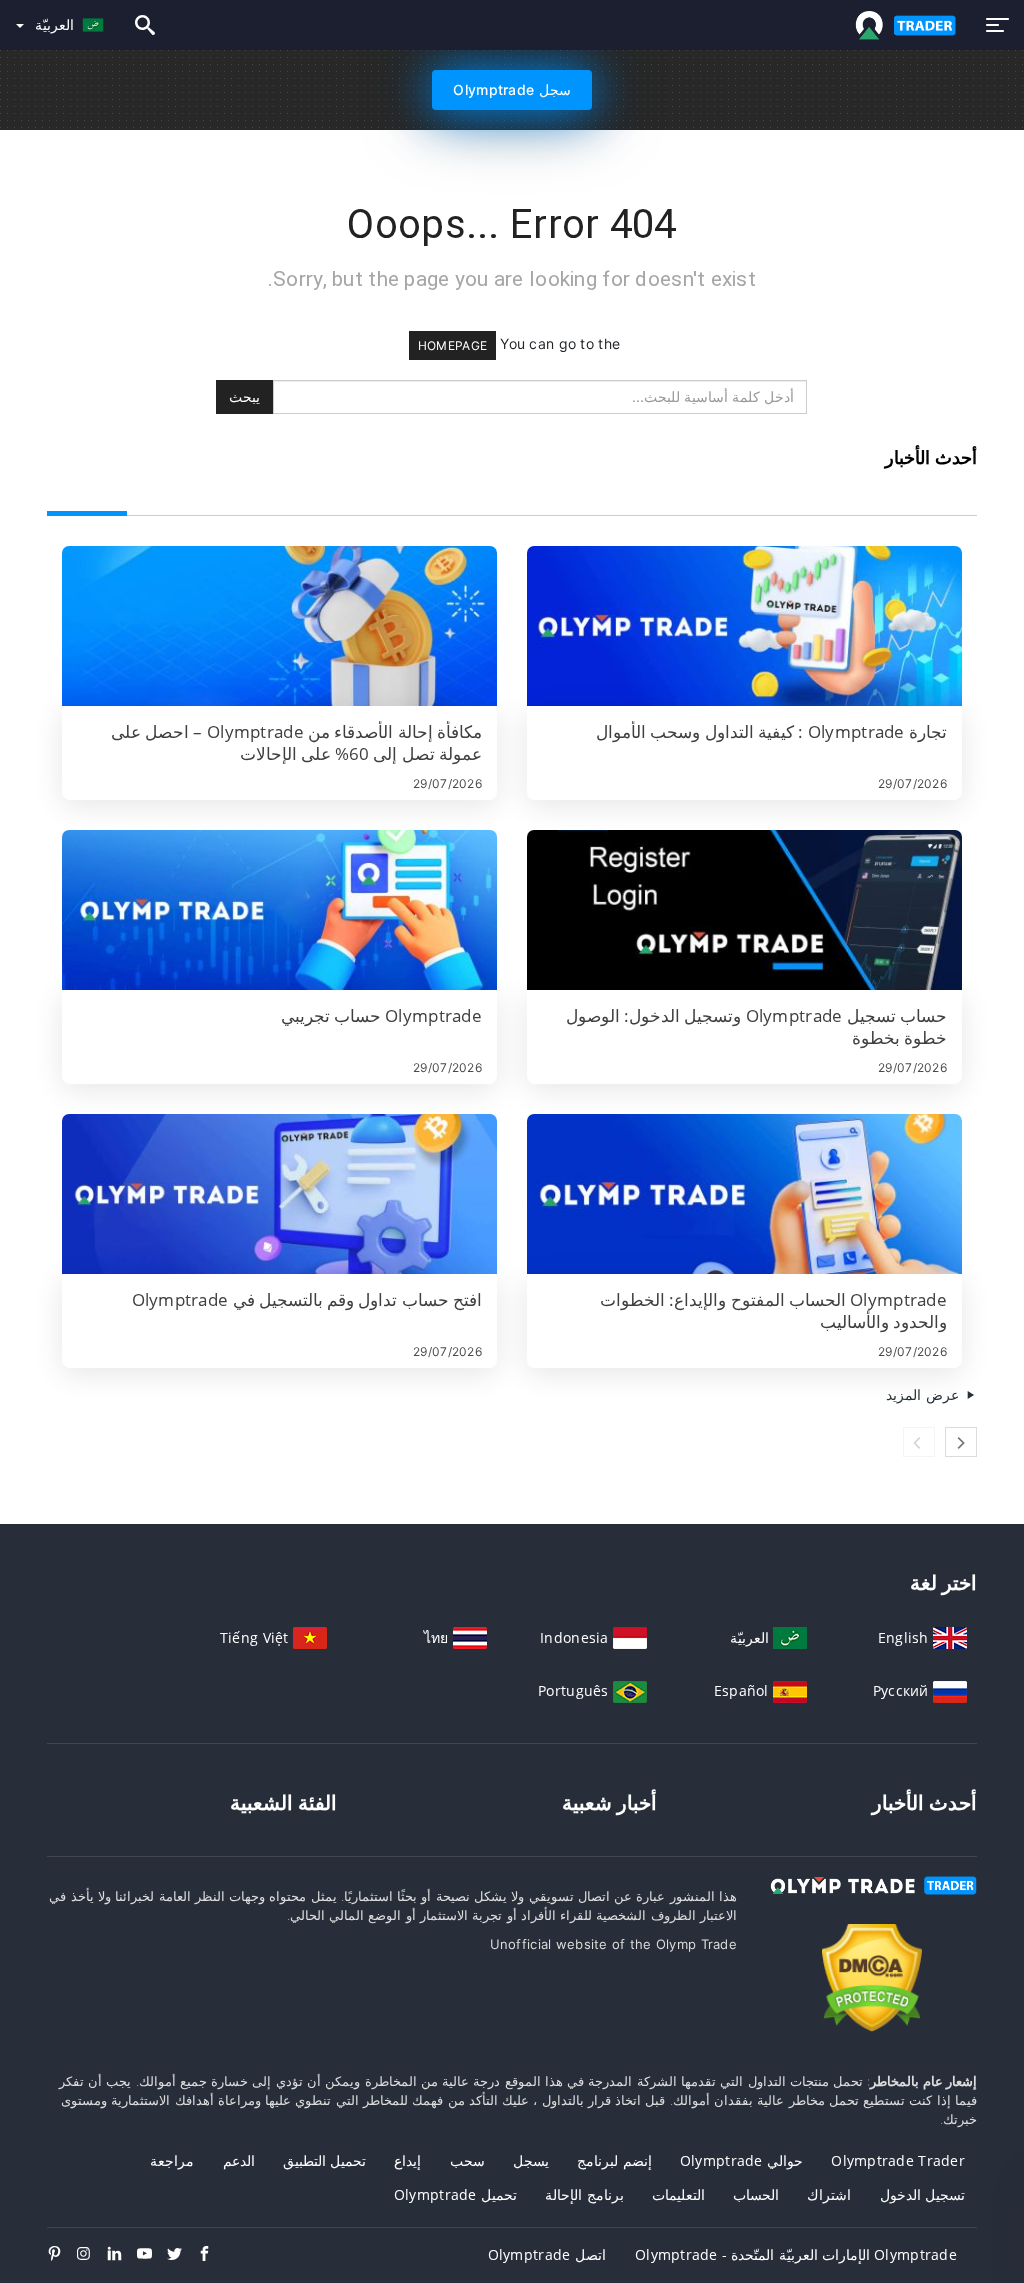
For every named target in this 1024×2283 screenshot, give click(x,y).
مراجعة (172, 2160)
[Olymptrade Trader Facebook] (212, 2255)
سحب (467, 2160)
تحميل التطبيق (324, 2160)
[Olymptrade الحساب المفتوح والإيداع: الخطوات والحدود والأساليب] (744, 1194)
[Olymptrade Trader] (872, 1903)
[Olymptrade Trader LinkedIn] (122, 2255)
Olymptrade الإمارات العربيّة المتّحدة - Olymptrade (796, 2254)
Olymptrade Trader (898, 2160)
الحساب (756, 2194)
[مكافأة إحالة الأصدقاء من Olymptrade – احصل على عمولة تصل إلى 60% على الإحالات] (279, 626)
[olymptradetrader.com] (902, 25)
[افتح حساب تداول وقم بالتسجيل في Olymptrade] (279, 1194)
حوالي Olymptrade (741, 2160)
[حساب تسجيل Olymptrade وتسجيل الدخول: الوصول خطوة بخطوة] (744, 910)
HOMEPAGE (452, 345)
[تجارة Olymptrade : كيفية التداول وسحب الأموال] (744, 626)
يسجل (531, 2160)
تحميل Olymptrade (455, 2194)
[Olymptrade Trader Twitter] (182, 2255)
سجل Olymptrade (511, 89)
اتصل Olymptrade (547, 2254)
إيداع (407, 2160)
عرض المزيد (924, 1394)
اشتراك (829, 2194)
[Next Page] (961, 1442)
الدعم (239, 2160)
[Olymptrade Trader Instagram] (92, 2255)
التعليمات (678, 2194)
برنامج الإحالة (584, 2194)
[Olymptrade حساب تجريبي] (279, 910)
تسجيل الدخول (922, 2194)
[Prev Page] (919, 1442)
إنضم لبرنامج (614, 2160)
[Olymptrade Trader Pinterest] (62, 2255)
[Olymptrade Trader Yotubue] (152, 2255)
